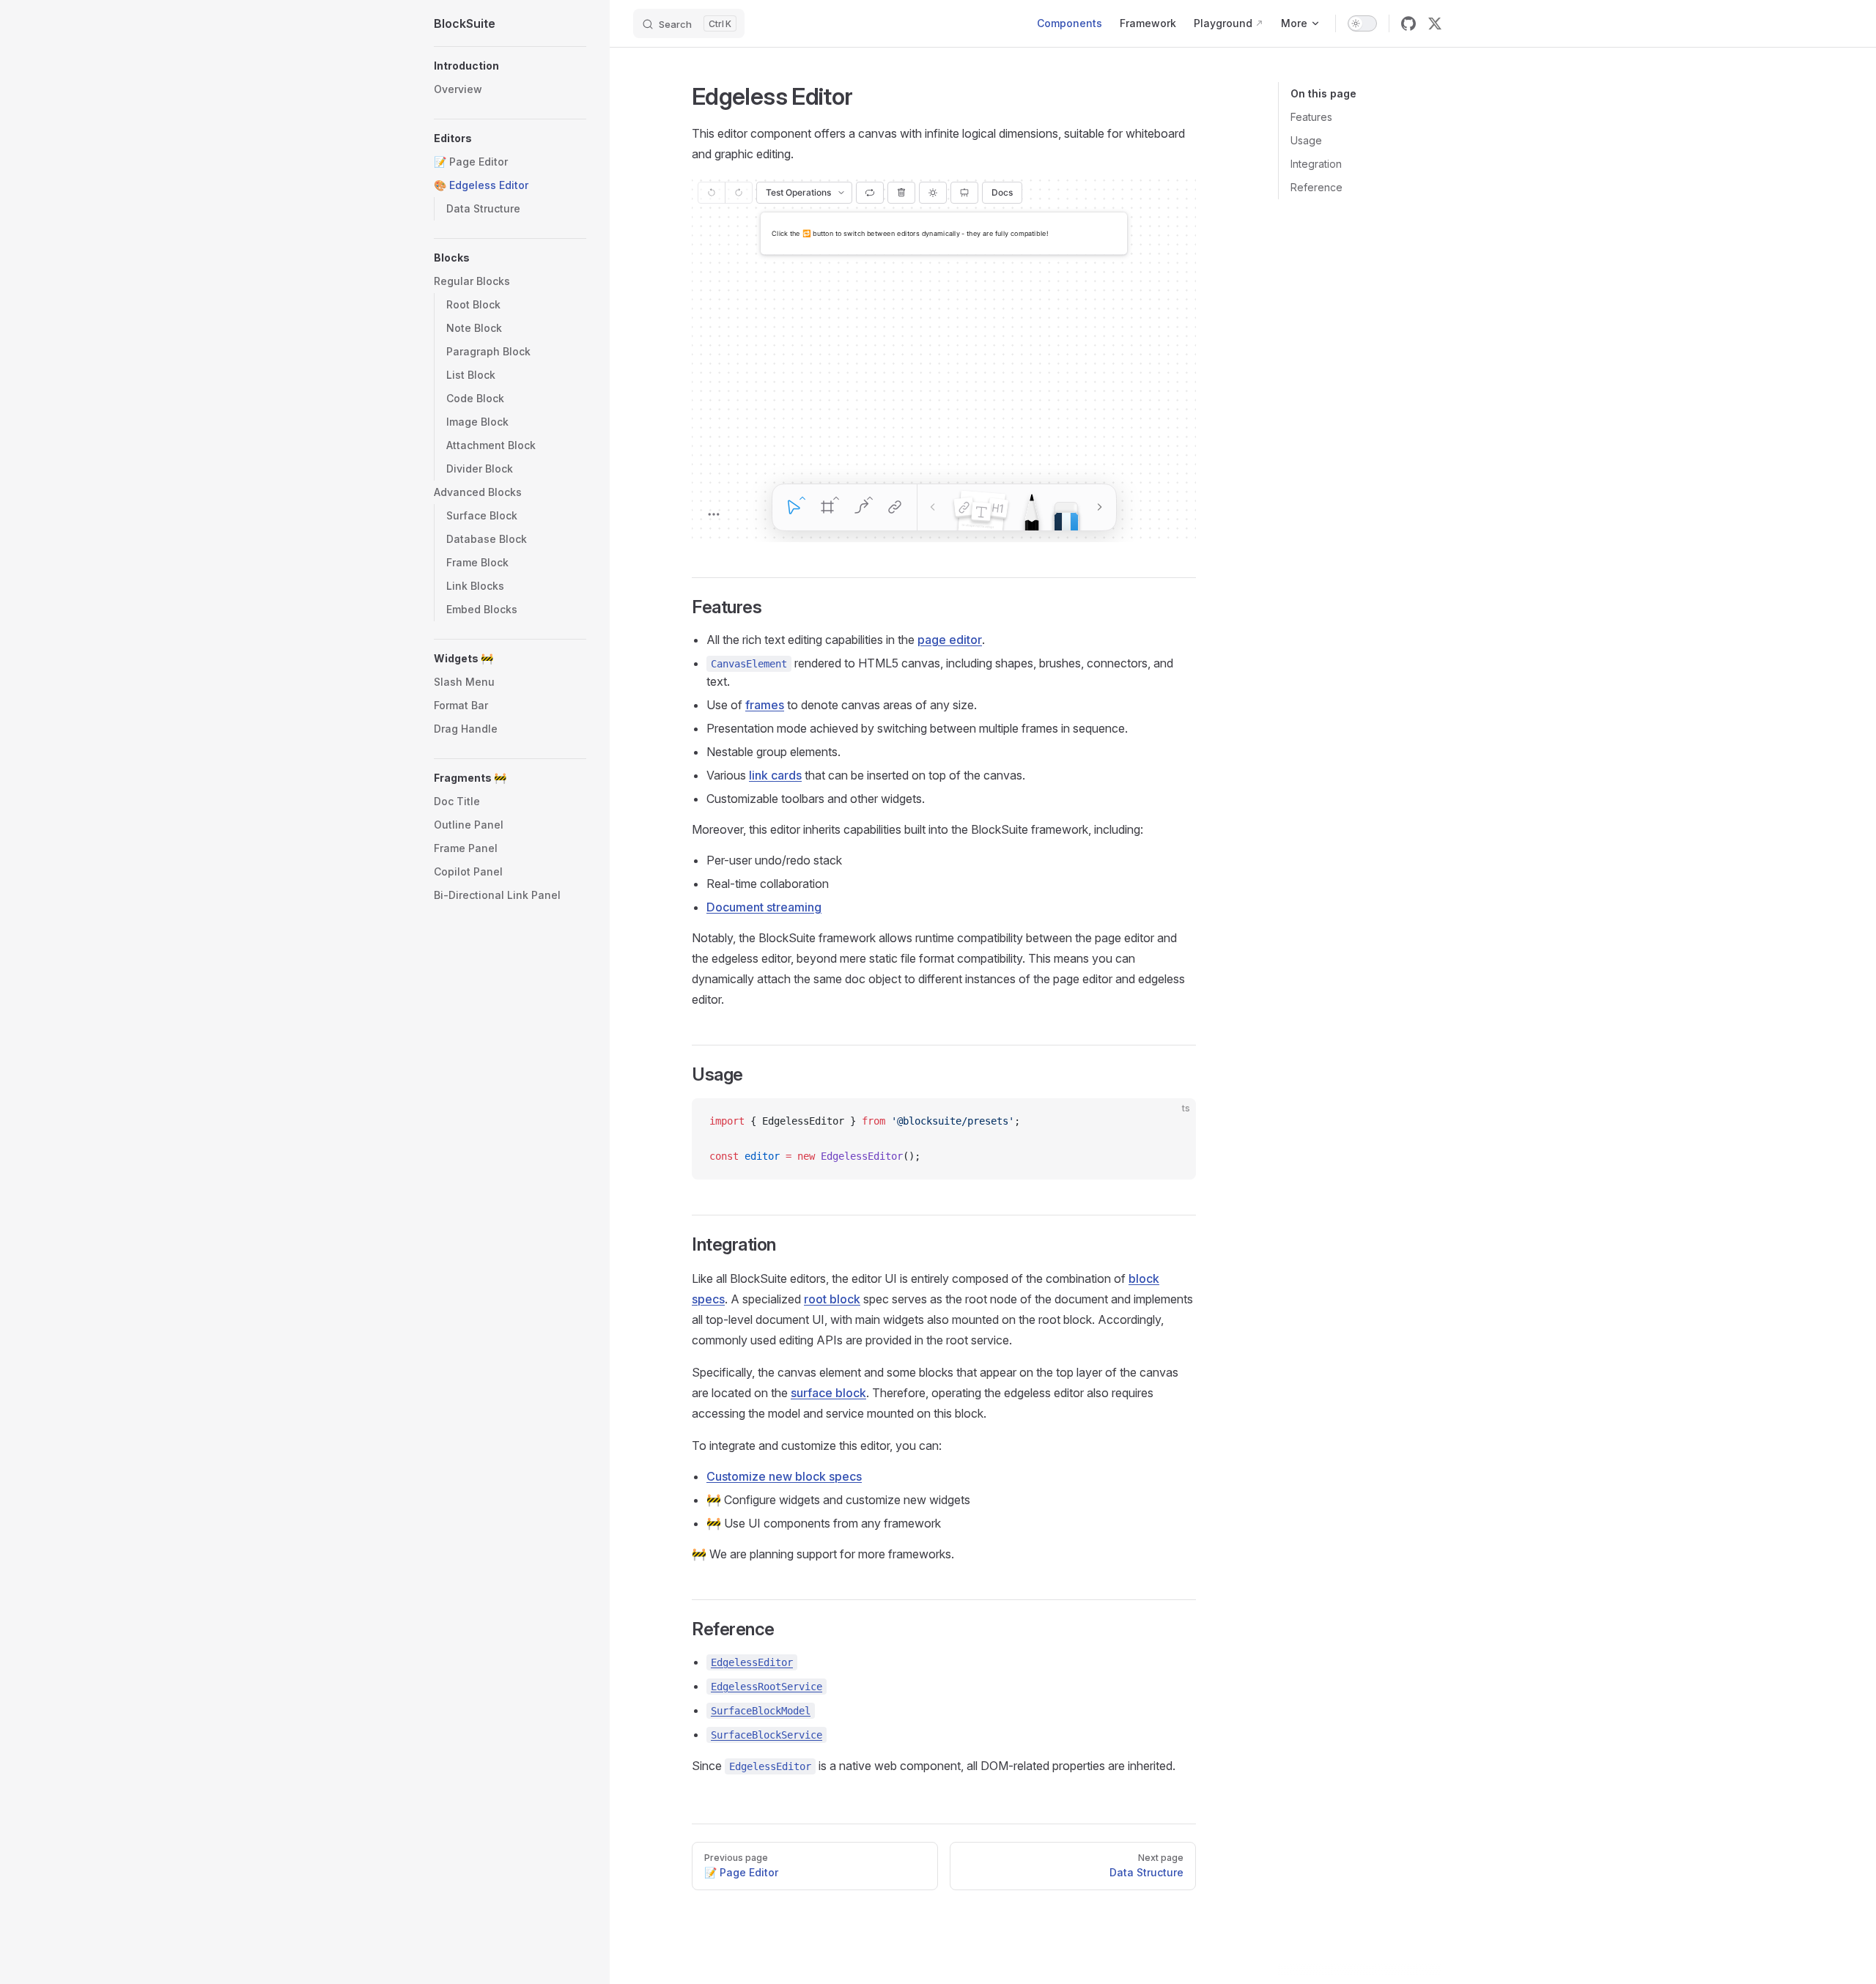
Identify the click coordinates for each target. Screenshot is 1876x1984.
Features (1311, 117)
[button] (510, 66)
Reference (1316, 187)
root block (832, 1299)
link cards (775, 775)
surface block (828, 1393)
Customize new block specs (784, 1476)
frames (765, 705)
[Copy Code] (1172, 1122)
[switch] (1362, 23)
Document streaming (764, 907)
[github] (1408, 23)
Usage (1306, 140)
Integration (1316, 164)
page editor (950, 640)
